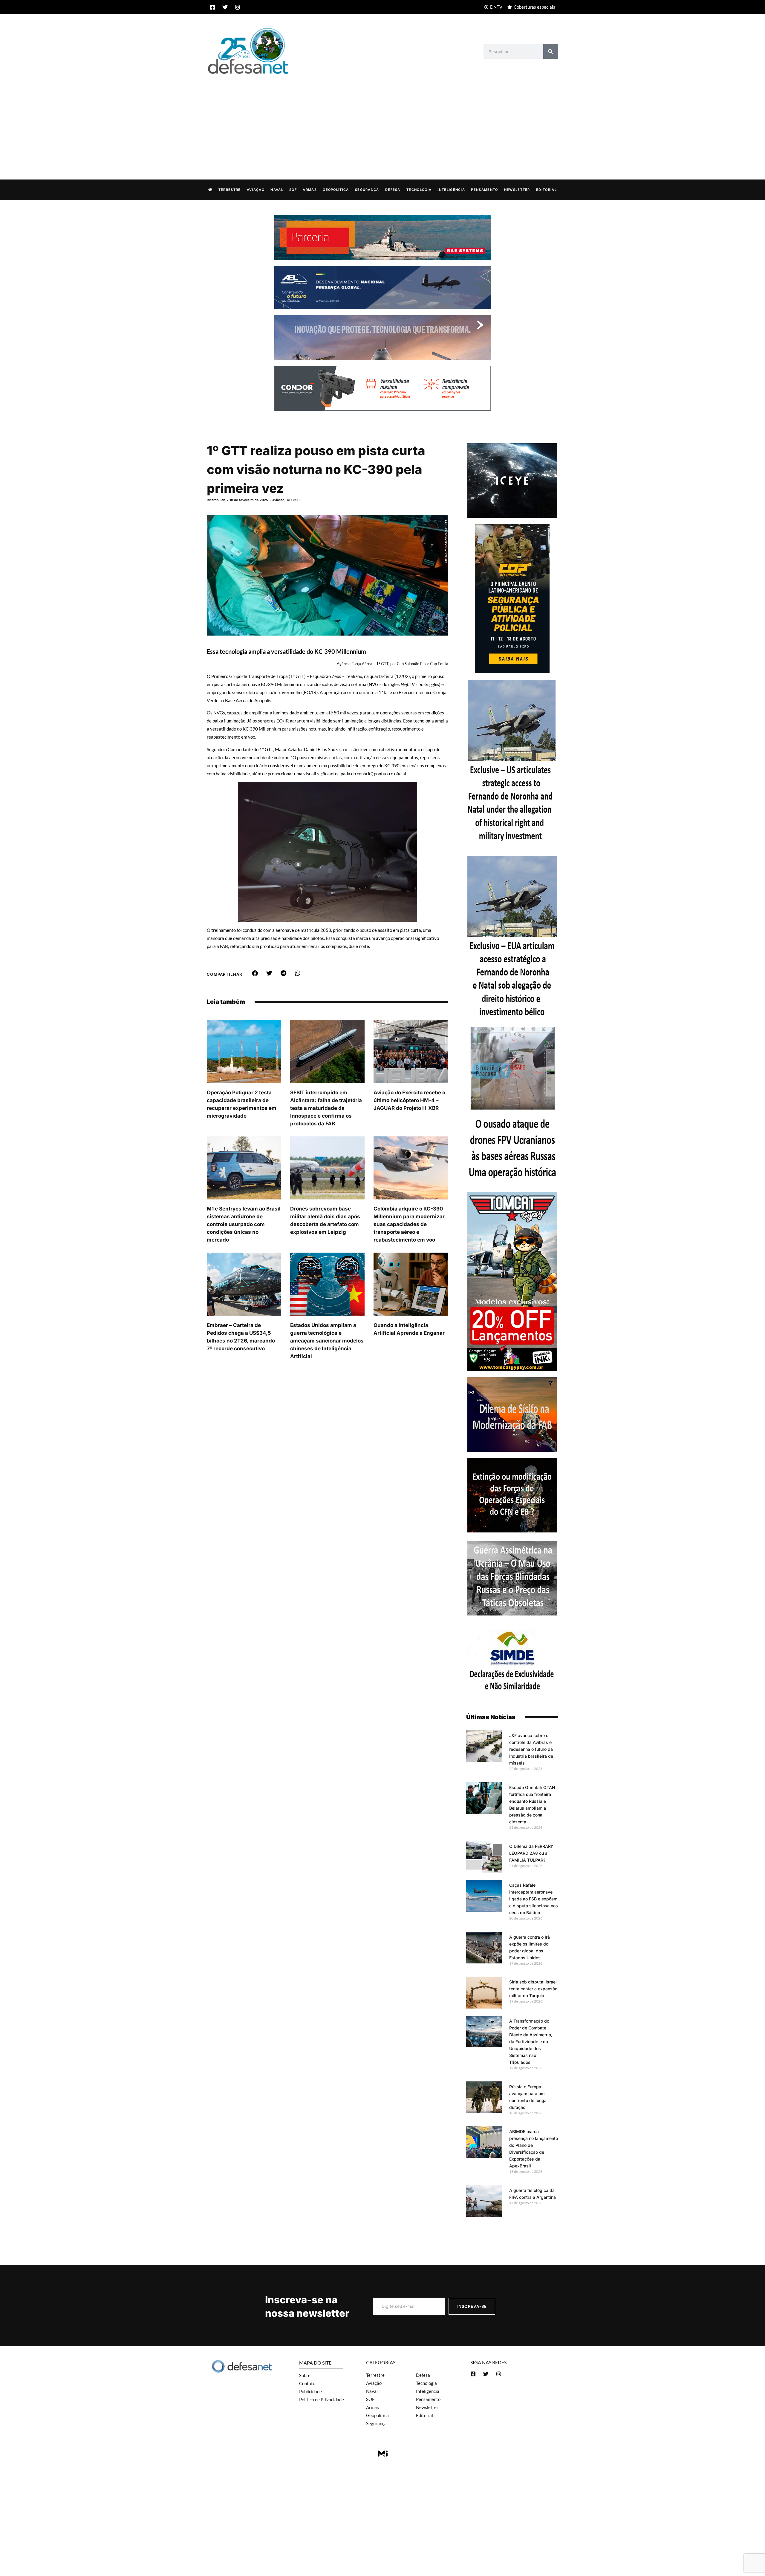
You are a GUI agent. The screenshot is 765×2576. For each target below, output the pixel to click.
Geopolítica (336, 190)
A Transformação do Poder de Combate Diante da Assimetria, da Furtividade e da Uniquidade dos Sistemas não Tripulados (531, 2042)
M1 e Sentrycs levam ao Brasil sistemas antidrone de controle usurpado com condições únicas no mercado (244, 1224)
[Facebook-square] (212, 7)
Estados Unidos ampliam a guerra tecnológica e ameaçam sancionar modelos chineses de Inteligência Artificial (327, 1341)
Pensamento (484, 190)
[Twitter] (225, 7)
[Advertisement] (382, 121)
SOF (293, 190)
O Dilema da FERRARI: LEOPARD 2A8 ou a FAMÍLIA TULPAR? (531, 1853)
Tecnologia (419, 190)
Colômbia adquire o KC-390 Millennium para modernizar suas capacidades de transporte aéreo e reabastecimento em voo (409, 1224)
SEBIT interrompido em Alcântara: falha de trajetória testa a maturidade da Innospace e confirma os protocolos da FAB (326, 1108)
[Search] (551, 51)
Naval (277, 190)
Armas (310, 190)
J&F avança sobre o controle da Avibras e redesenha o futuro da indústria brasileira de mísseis (531, 1749)
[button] (255, 973)
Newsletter (517, 190)
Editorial (546, 190)
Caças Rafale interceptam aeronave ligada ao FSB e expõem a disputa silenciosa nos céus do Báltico (534, 1899)
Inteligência (451, 190)
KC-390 (293, 500)
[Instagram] (238, 7)
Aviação (256, 190)
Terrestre (230, 190)
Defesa (393, 190)
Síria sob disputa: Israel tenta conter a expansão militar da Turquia (533, 1989)
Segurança (367, 190)
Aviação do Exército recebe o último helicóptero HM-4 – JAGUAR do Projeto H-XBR (409, 1100)
